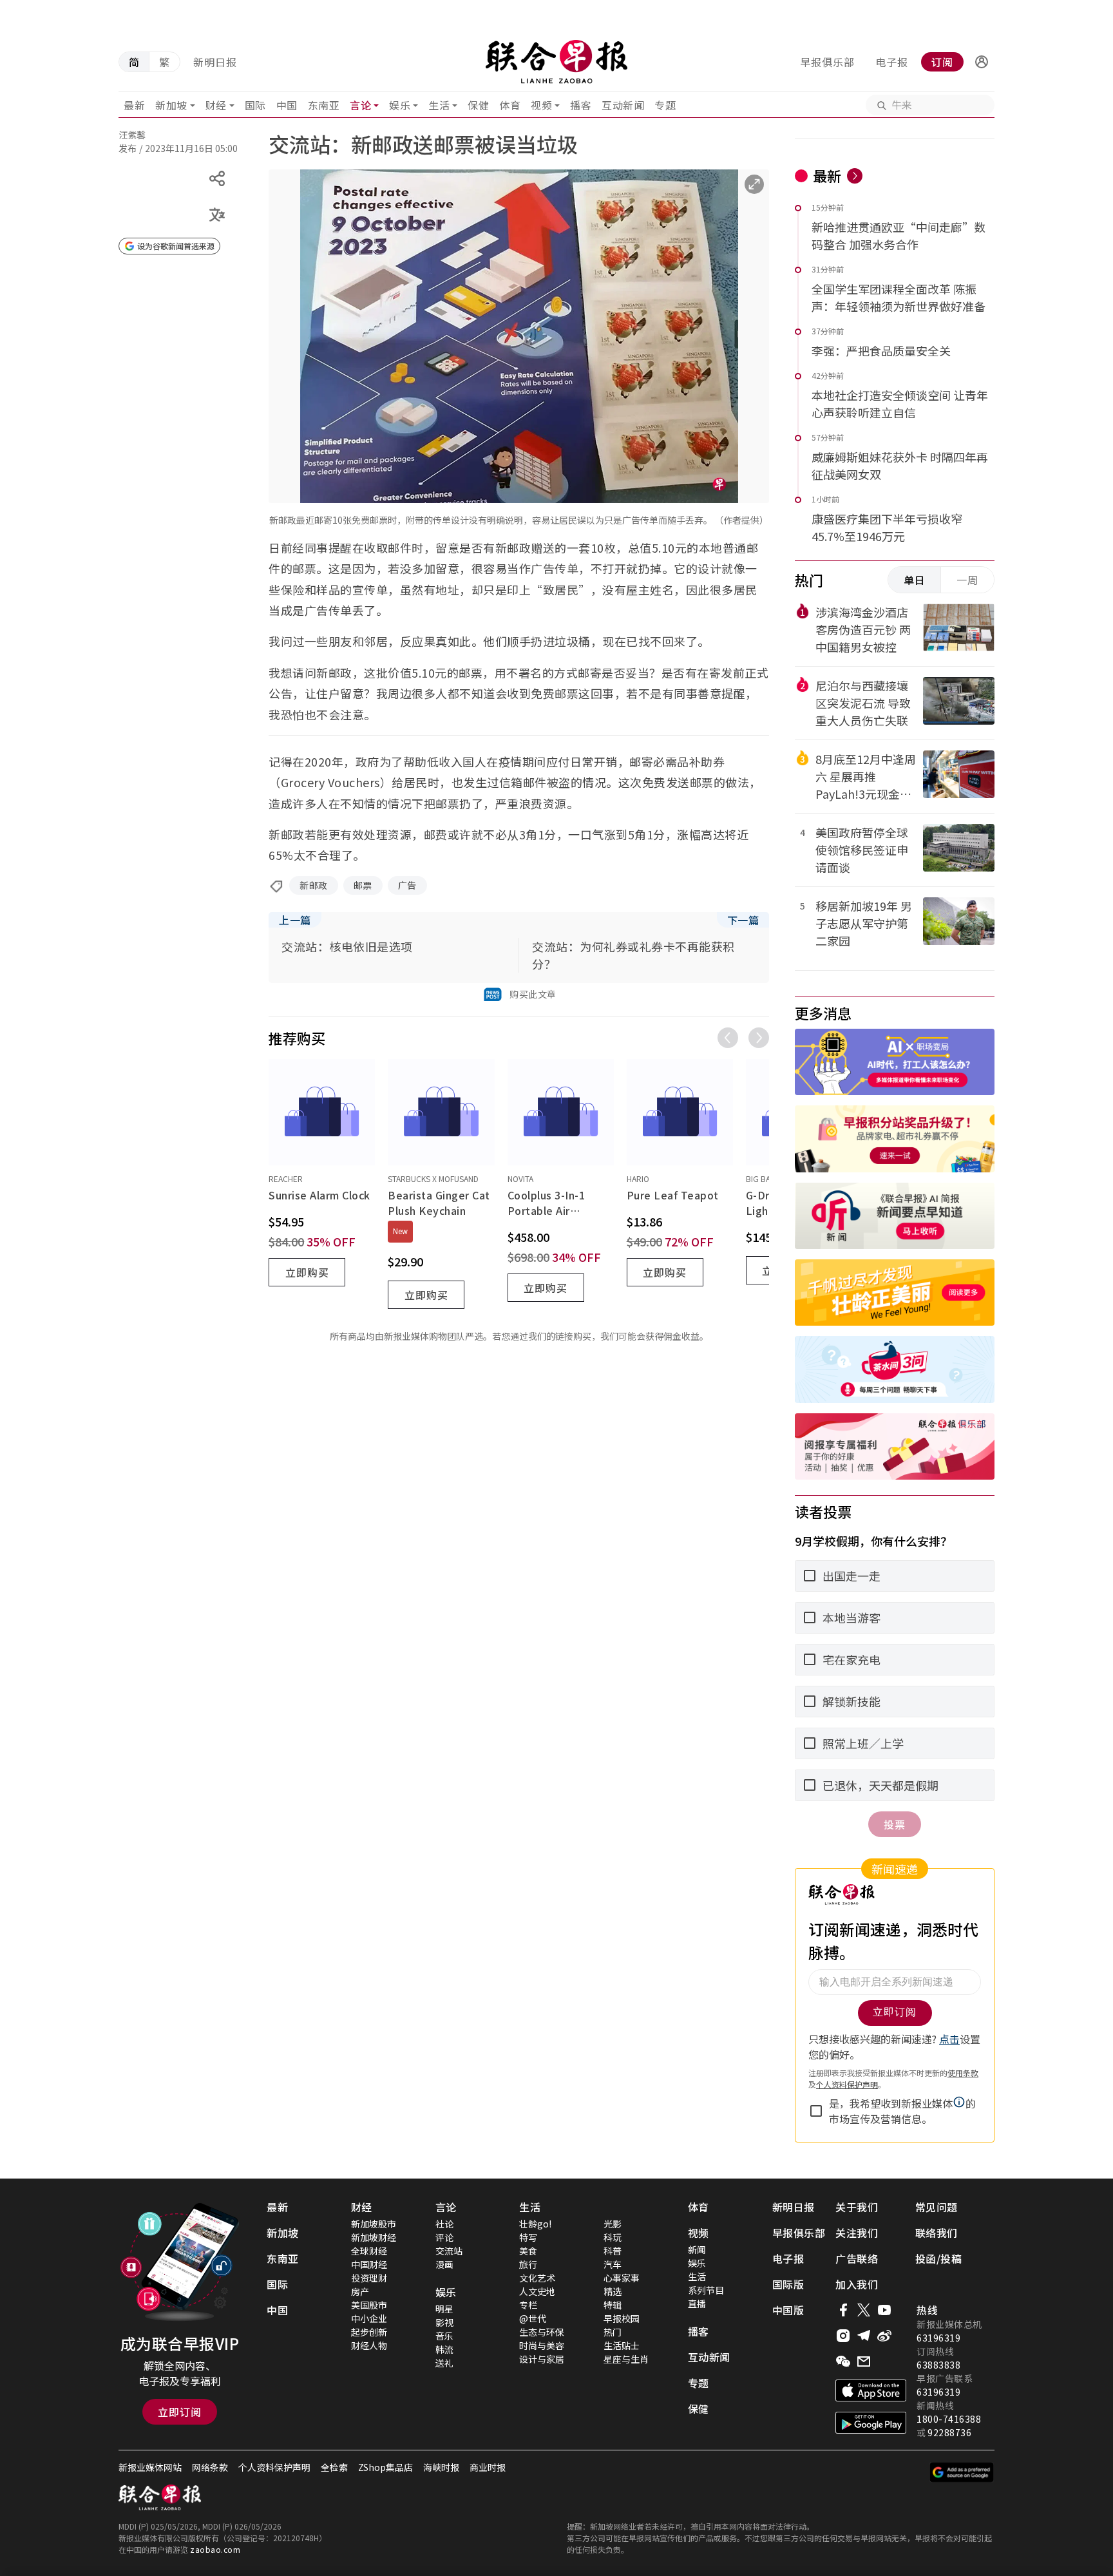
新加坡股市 (374, 2224)
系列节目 (706, 2290)
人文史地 (537, 2291)
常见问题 (937, 2207)
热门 (613, 2332)
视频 (541, 105)
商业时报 (488, 2467)
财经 (216, 105)
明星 (444, 2309)
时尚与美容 (542, 2345)
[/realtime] (855, 176)
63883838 (938, 2365)
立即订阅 (180, 2412)
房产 (360, 2291)
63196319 (938, 2338)
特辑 (613, 2305)
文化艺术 (537, 2278)
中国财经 (369, 2264)
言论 (360, 105)
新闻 (697, 2249)
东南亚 (324, 105)
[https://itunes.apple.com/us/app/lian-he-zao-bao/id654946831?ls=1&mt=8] (871, 2390)
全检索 (334, 2467)
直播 (697, 2304)
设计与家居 (542, 2359)
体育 (510, 105)
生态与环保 (542, 2332)
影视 (444, 2322)
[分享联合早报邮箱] (864, 2361)
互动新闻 (623, 105)
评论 (444, 2237)
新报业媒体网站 (150, 2467)
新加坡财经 (374, 2237)
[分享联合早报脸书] (843, 2310)
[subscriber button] (982, 62)
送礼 (444, 2363)
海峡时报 (441, 2467)
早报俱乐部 (827, 62)
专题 (665, 105)
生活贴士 (622, 2345)
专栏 (528, 2305)
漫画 (444, 2264)
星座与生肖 (626, 2359)
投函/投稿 (939, 2258)
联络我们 (937, 2233)
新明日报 (215, 62)
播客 (581, 105)
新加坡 (171, 105)
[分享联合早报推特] (864, 2310)
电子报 (892, 62)
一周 (967, 580)
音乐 (444, 2336)
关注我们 (857, 2233)
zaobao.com (215, 2549)
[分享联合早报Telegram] (864, 2336)
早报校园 (622, 2318)
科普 (613, 2251)
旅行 (528, 2264)
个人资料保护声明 (274, 2467)
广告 (407, 885)
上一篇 (295, 920)
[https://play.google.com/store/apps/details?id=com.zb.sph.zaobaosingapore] (871, 2423)
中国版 (788, 2310)
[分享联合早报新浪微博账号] (884, 2336)
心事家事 (622, 2278)
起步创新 (369, 2332)
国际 (255, 105)
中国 (287, 105)
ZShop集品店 (385, 2467)
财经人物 (369, 2345)
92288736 (949, 2432)
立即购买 (307, 1272)
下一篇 (743, 920)
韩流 (444, 2349)
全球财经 (369, 2251)
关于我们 (857, 2207)
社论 (444, 2224)
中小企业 (369, 2318)
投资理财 (369, 2278)
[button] (982, 62)
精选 (613, 2291)
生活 (439, 105)
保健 (478, 105)
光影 (613, 2224)
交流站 (449, 2251)
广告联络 (857, 2258)
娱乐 (400, 105)
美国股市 (369, 2305)
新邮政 (314, 885)
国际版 (788, 2284)
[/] (556, 62)
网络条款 (210, 2467)
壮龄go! (535, 2224)
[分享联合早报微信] (843, 2361)
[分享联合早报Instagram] (843, 2336)
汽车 (613, 2264)
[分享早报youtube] (884, 2310)
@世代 (533, 2318)
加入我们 (857, 2284)
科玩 (613, 2237)
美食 (528, 2251)
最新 (134, 105)
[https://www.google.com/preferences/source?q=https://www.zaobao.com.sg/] (962, 2472)
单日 (915, 580)
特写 (528, 2237)
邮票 (363, 885)
